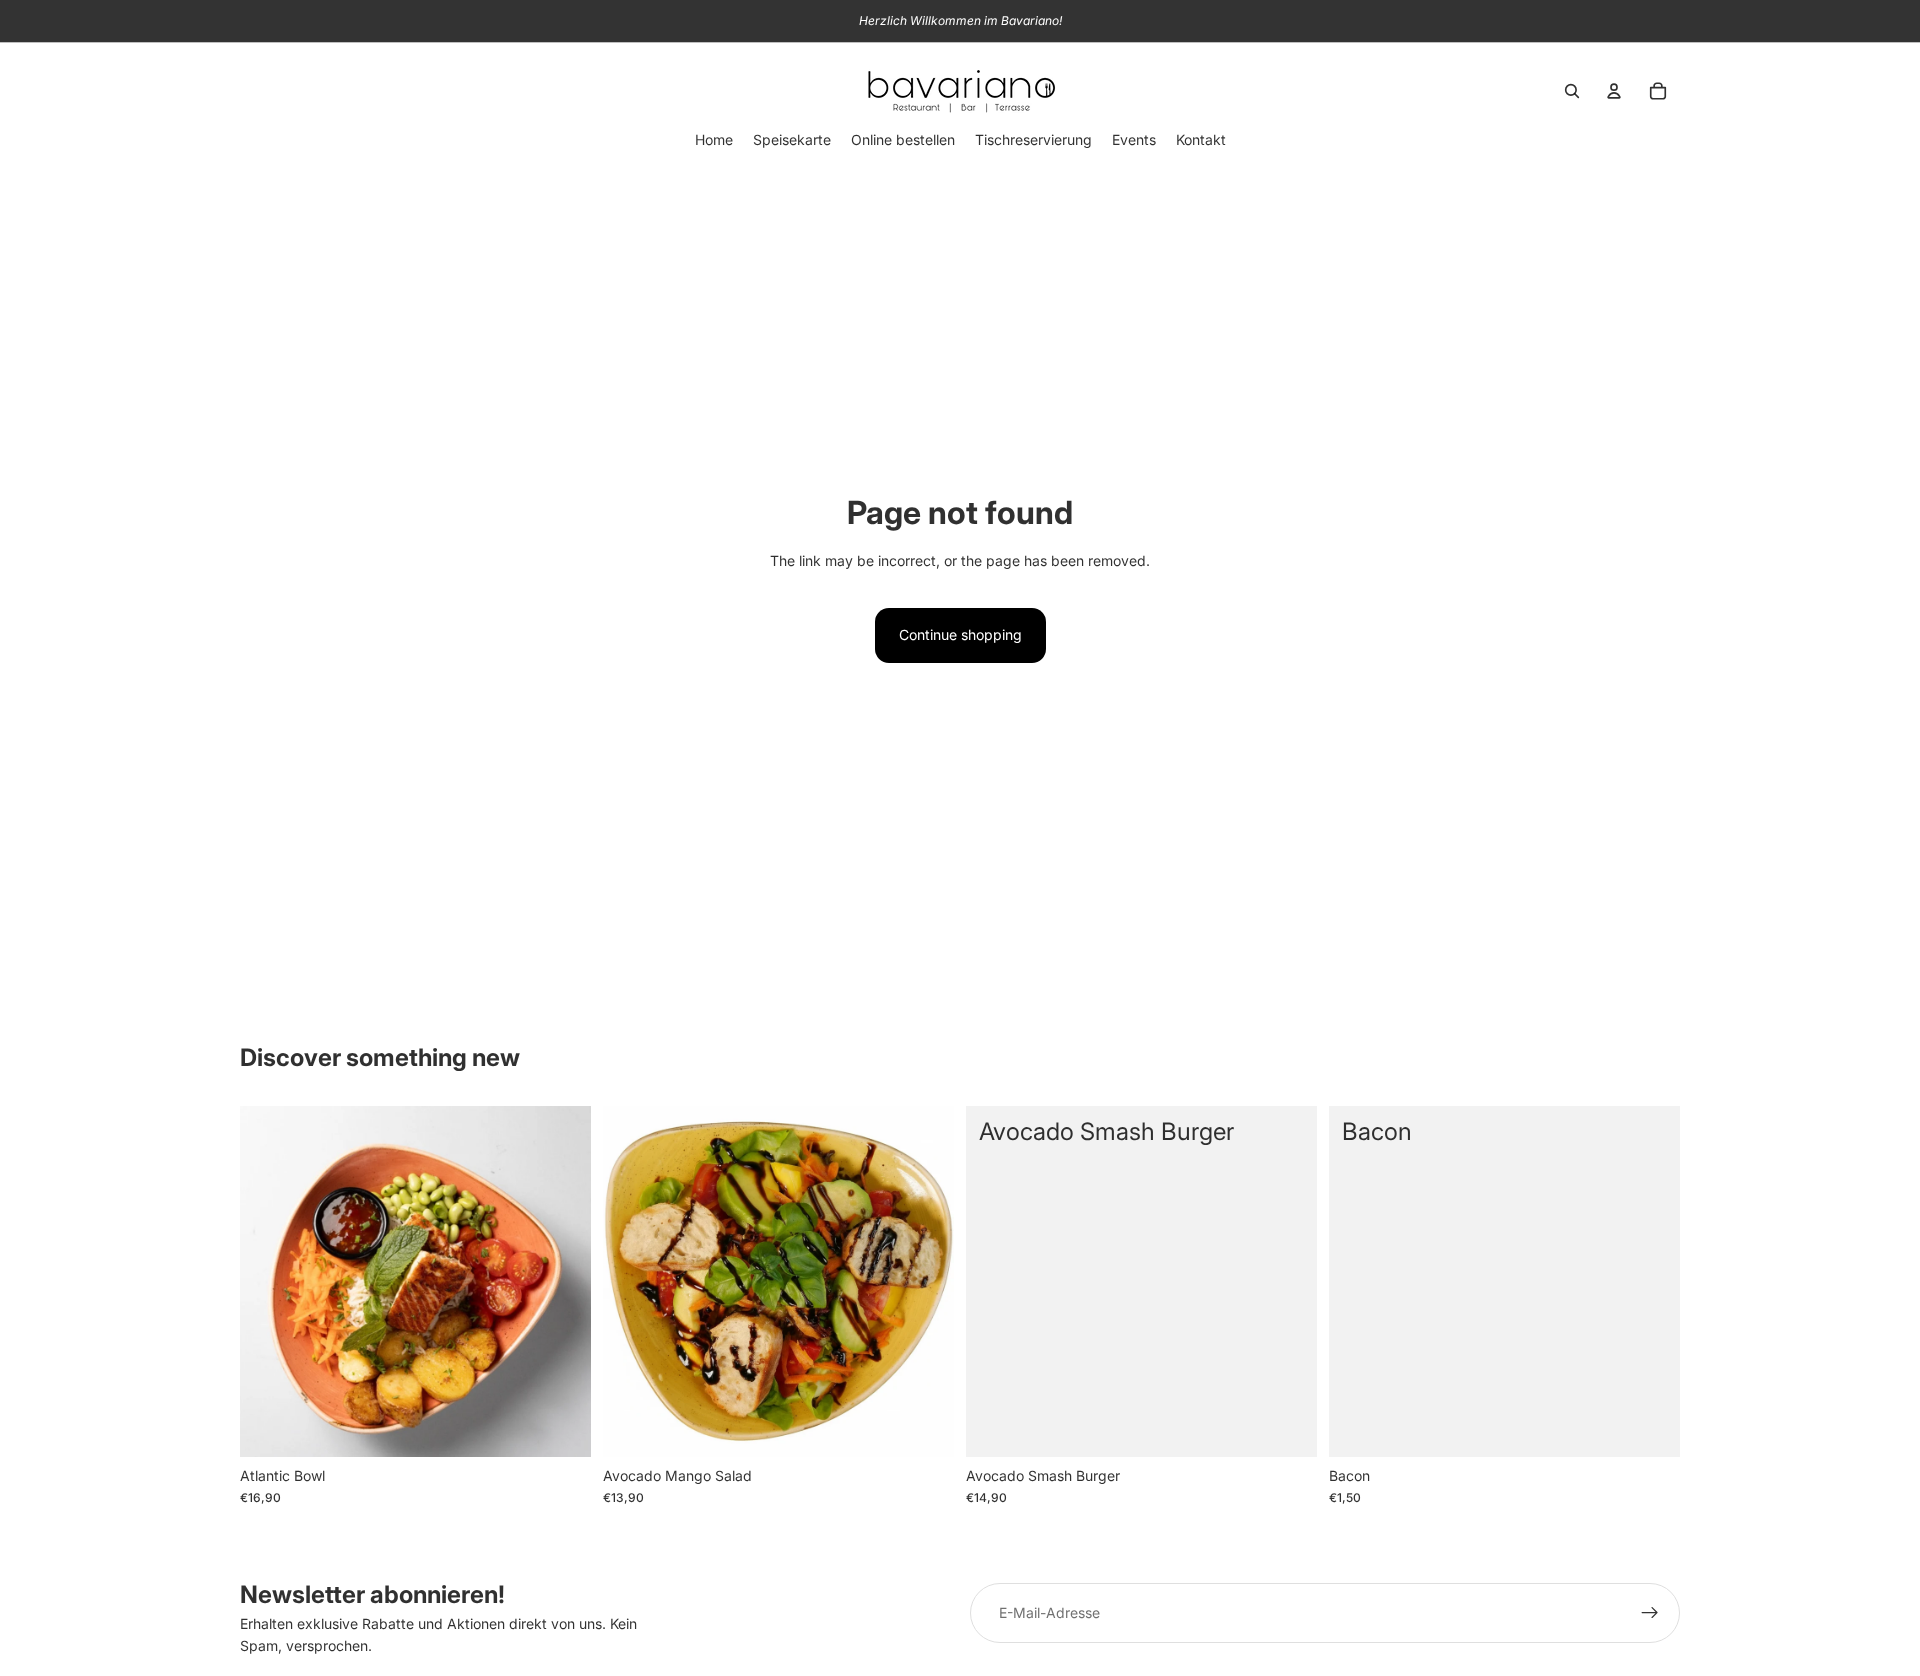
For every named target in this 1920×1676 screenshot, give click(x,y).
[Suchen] (1572, 91)
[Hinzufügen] (560, 1426)
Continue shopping (960, 634)
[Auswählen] (1649, 1426)
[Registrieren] (1650, 1613)
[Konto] (1614, 91)
